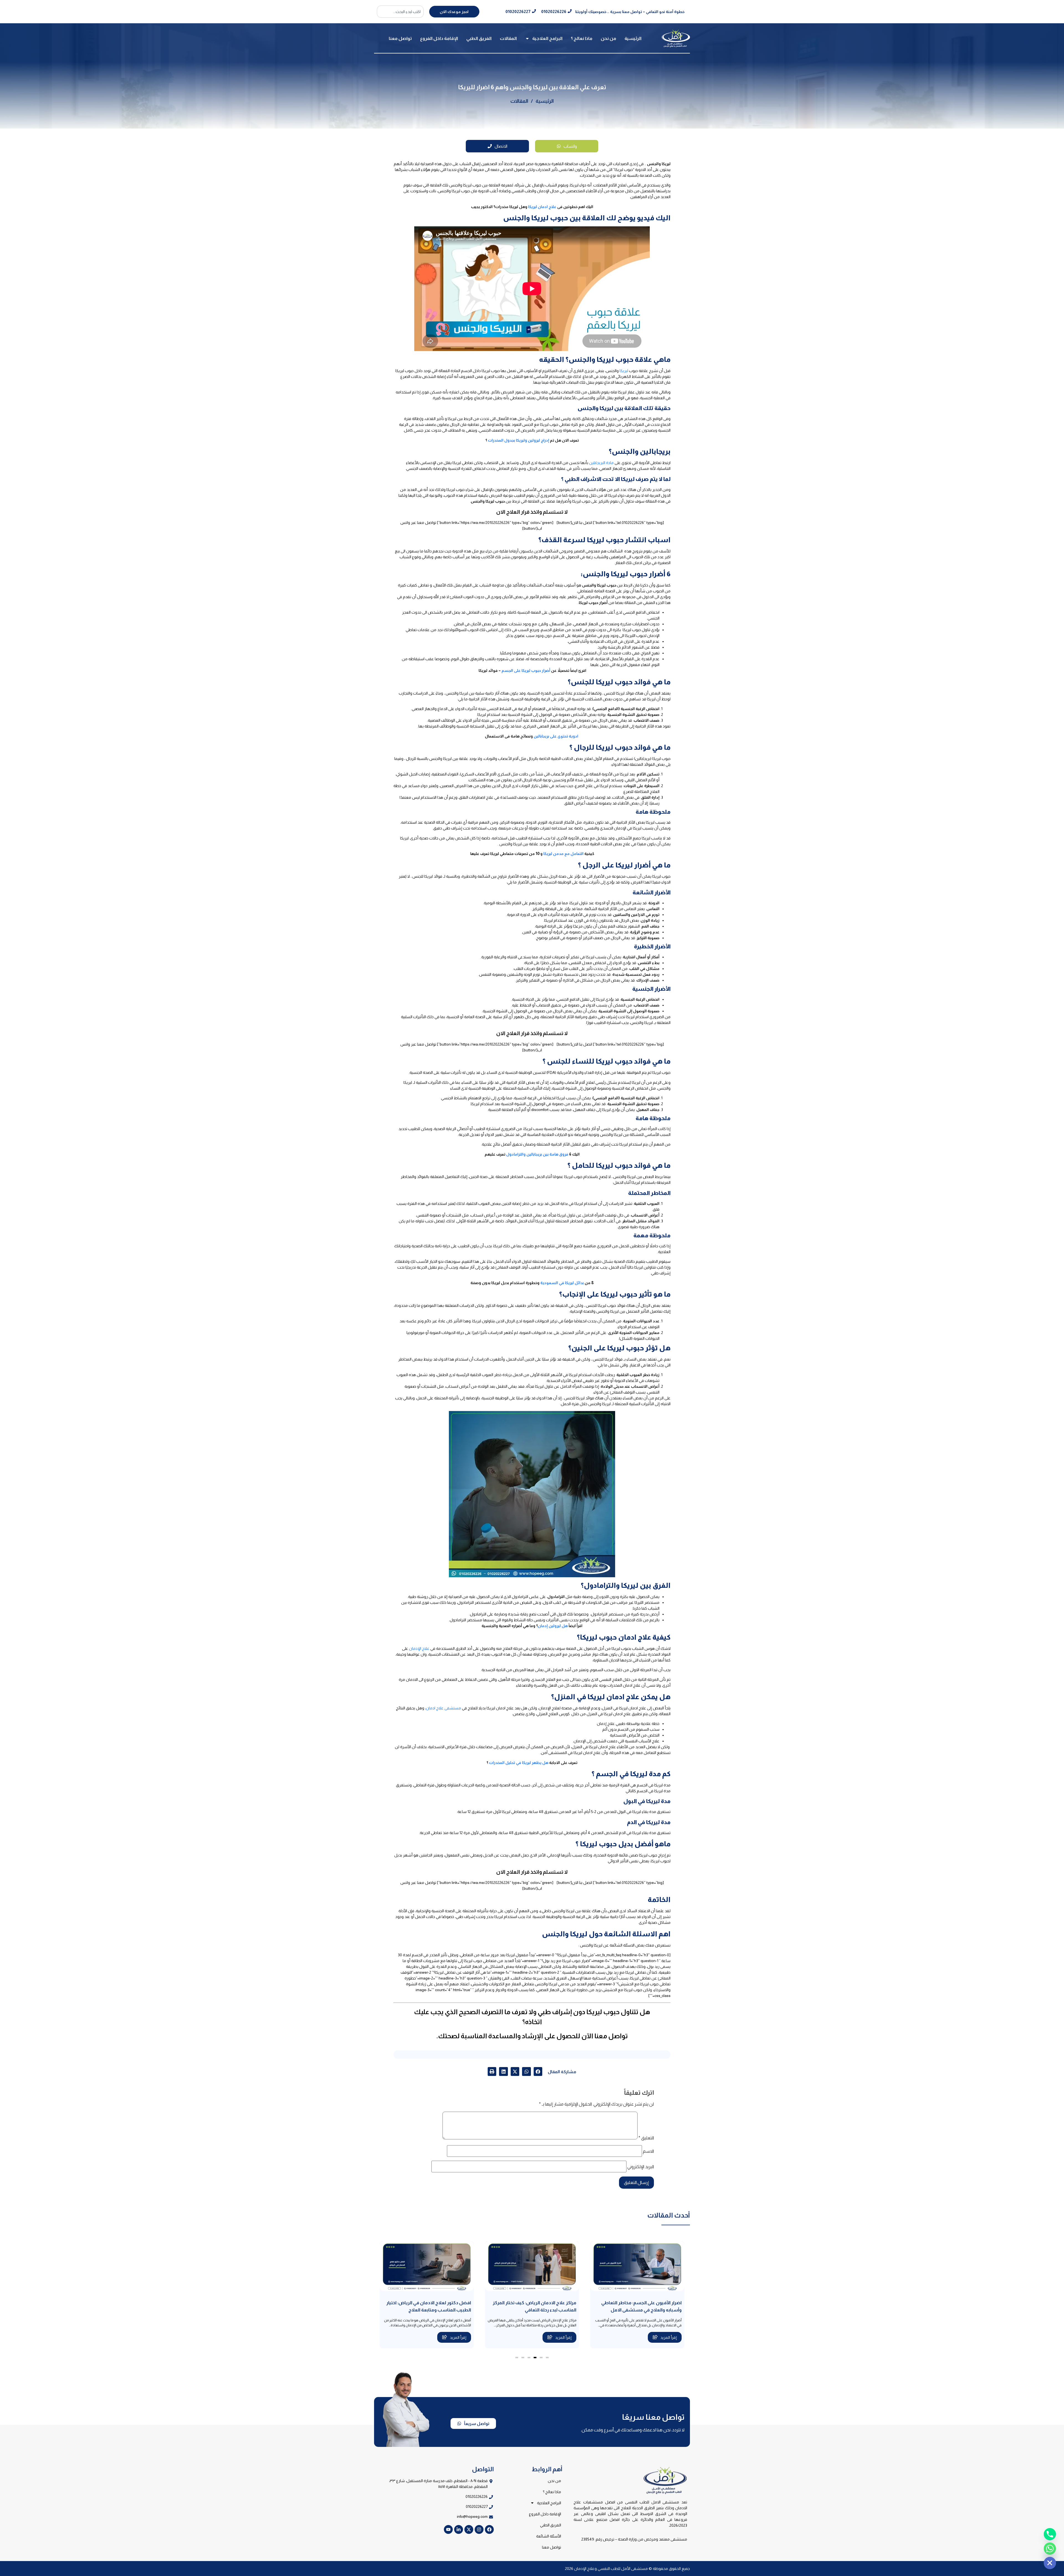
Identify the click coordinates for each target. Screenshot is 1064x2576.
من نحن (608, 38)
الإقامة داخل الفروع (439, 38)
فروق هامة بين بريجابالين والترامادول (537, 1154)
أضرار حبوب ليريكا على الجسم (526, 670)
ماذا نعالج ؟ (582, 38)
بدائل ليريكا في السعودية (562, 1283)
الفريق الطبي (479, 38)
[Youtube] (448, 2529)
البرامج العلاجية (547, 38)
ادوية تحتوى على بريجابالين (556, 736)
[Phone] (1050, 2534)
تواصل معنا (400, 38)
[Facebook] (489, 2529)
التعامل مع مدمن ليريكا (563, 854)
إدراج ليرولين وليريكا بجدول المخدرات (519, 440)
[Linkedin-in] (459, 2529)
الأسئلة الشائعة (549, 2536)
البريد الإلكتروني (641, 2167)
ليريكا (624, 371)
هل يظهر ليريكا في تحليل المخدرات (519, 1763)
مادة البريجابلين (601, 463)
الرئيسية (633, 38)
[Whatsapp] (1050, 2549)
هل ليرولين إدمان (553, 1626)
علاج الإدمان (419, 1648)
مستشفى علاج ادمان (443, 1708)
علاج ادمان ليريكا (542, 207)
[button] (538, 2071)
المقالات (508, 38)
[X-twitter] (469, 2529)
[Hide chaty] (1050, 2563)
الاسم (648, 2151)
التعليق (646, 2138)
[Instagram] (479, 2529)
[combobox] (400, 12)
